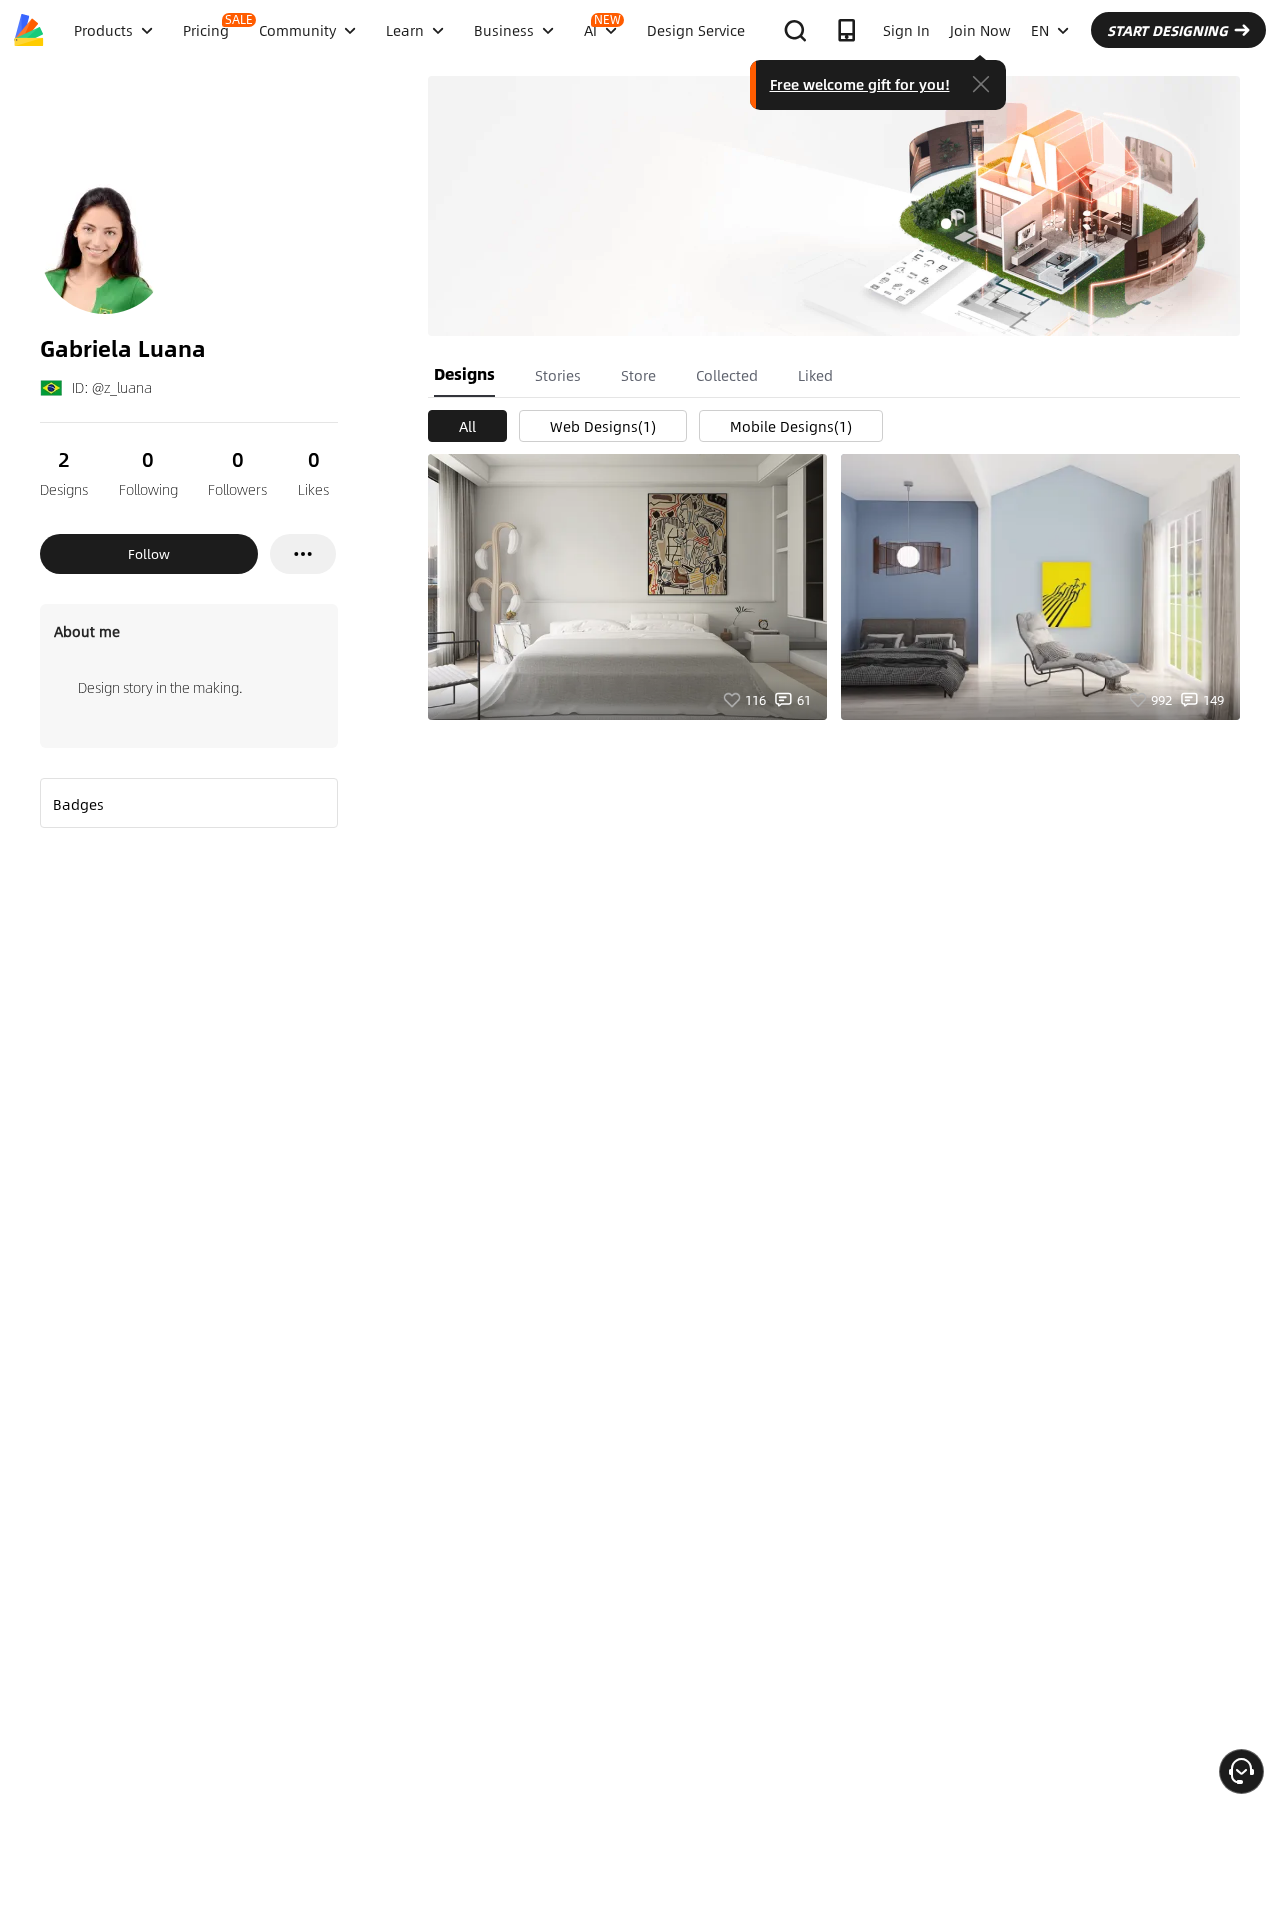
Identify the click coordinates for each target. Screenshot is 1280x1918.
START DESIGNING (1167, 30)
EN (1040, 30)
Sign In (906, 30)
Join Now (980, 30)
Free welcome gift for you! (860, 84)
